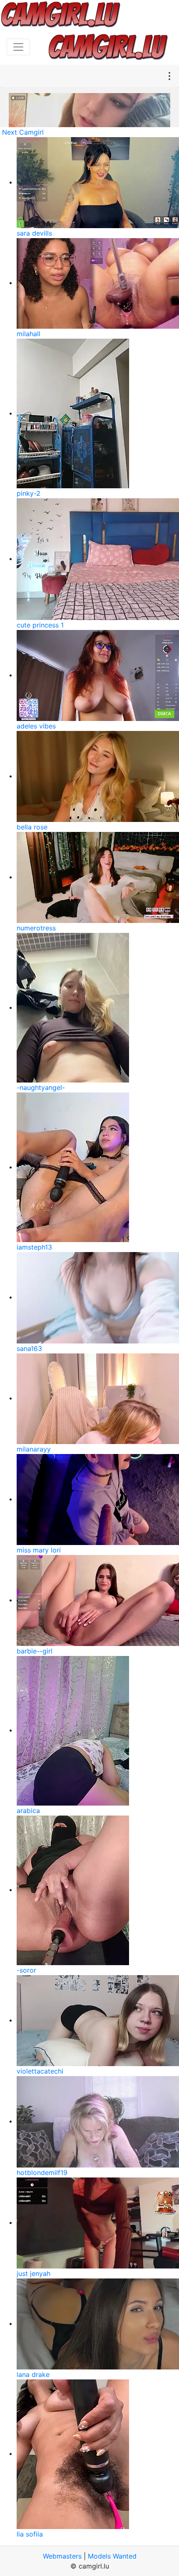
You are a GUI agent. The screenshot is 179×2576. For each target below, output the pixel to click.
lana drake (33, 2374)
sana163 (29, 1348)
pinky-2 (29, 493)
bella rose (32, 827)
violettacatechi (40, 2071)
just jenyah (34, 2273)
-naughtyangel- (41, 1087)
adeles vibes (36, 726)
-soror (26, 1970)
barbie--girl (35, 1651)
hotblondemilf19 (42, 2173)
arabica (28, 1811)
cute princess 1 (40, 625)
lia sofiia (30, 2534)
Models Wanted (112, 2556)
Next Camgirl (23, 132)
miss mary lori (39, 1550)
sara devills (34, 233)
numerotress (36, 928)
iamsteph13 (34, 1247)
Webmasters (62, 2556)
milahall (29, 334)
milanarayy (34, 1449)
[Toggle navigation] (18, 47)
